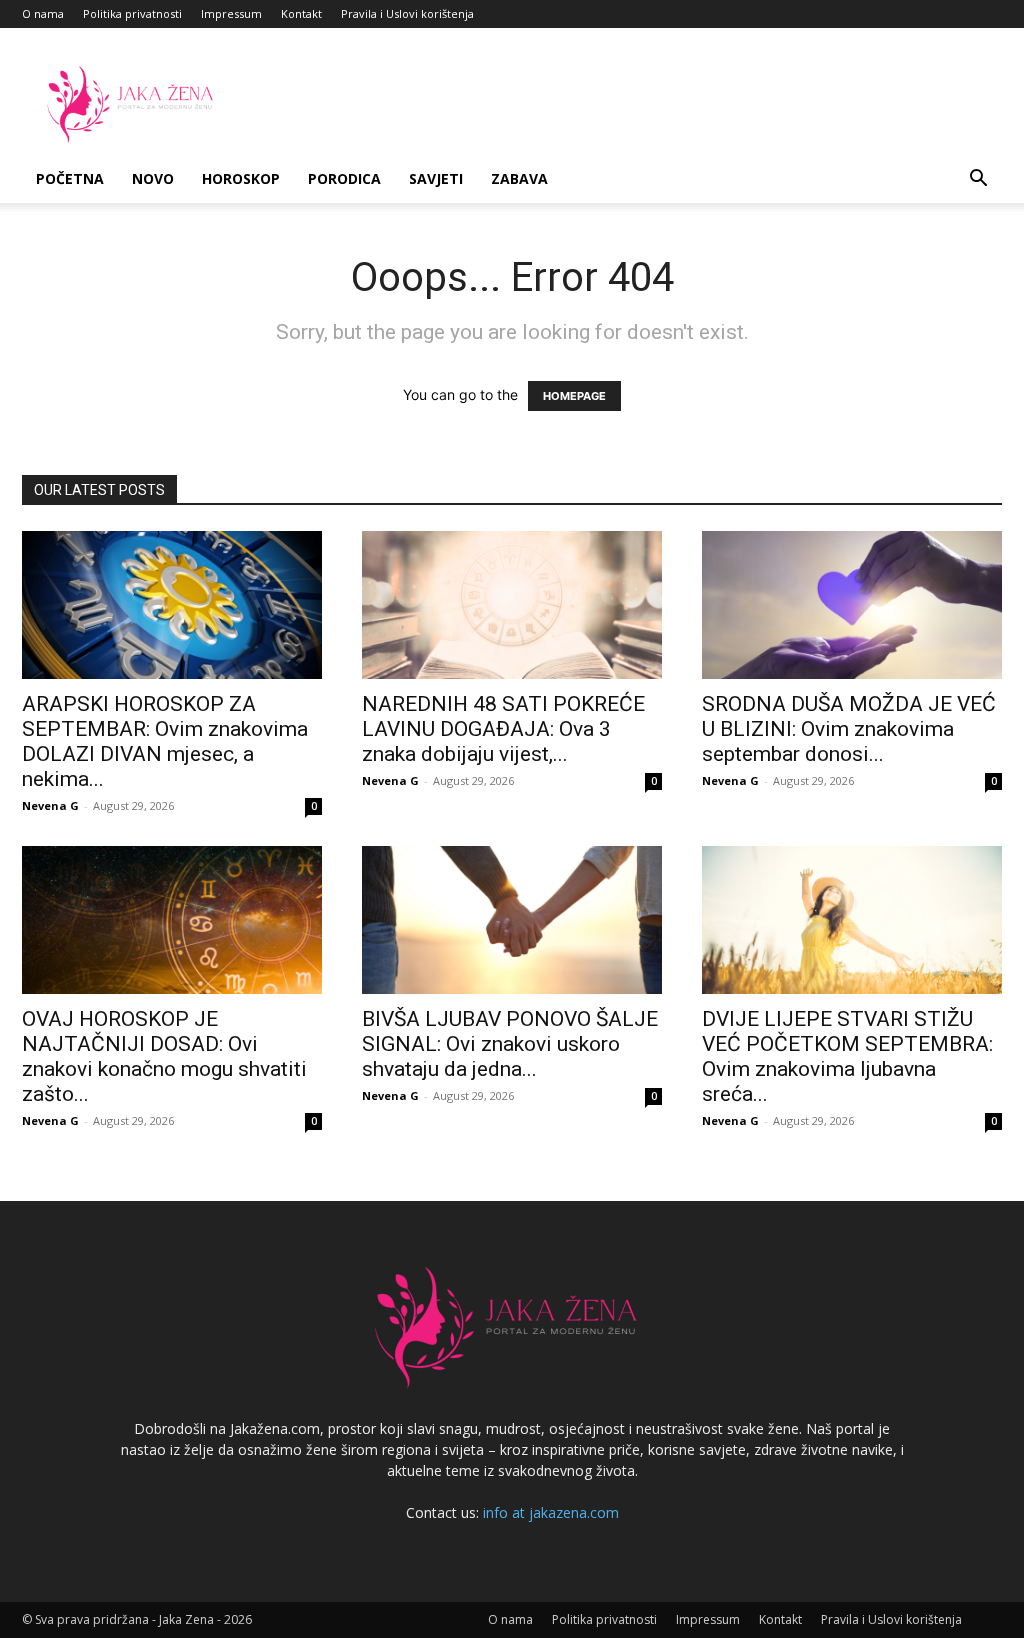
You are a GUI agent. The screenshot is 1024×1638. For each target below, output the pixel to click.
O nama (43, 13)
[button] (978, 180)
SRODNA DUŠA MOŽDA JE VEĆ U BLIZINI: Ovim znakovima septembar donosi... (849, 729)
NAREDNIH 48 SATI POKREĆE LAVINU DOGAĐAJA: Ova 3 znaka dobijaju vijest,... (503, 729)
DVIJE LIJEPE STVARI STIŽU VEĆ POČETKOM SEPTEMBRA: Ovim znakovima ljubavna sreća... (847, 1056)
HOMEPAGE (574, 396)
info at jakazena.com (551, 1512)
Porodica (344, 178)
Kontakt (301, 13)
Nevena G (50, 805)
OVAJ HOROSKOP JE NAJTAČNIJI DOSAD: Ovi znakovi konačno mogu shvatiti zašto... (164, 1056)
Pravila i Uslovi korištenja (407, 13)
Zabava (519, 178)
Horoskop (241, 178)
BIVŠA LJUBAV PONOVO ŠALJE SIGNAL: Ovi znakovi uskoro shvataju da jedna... (510, 1044)
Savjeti (436, 178)
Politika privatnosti (132, 13)
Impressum (231, 13)
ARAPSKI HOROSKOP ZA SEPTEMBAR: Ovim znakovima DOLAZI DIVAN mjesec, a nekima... (165, 741)
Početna (70, 178)
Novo (153, 178)
